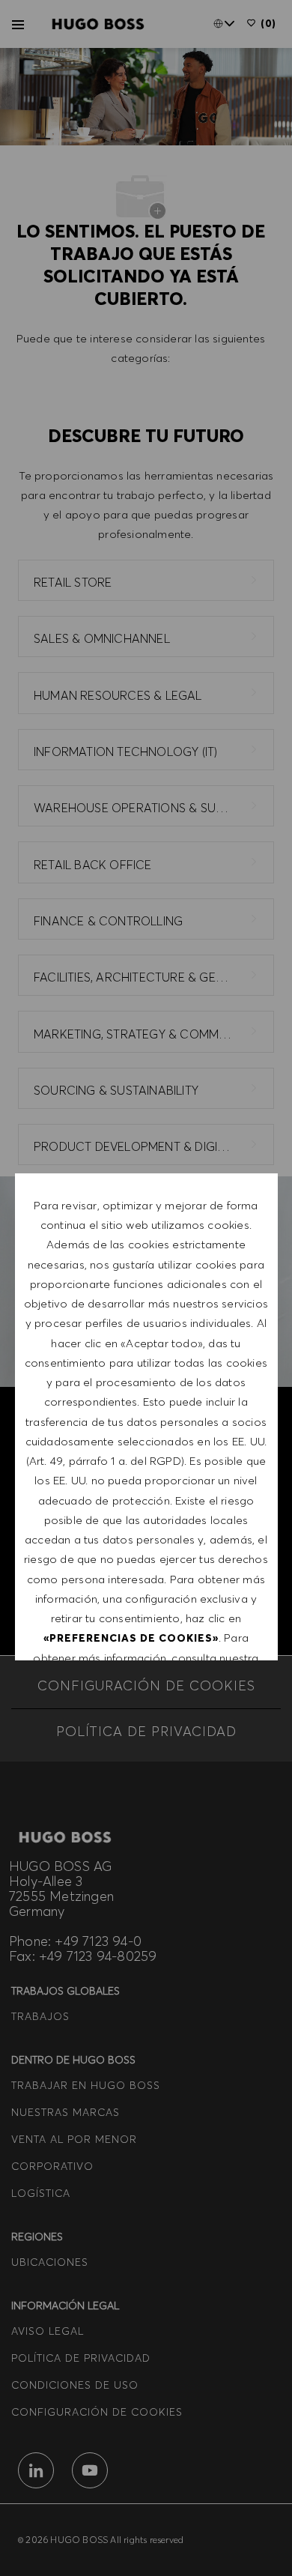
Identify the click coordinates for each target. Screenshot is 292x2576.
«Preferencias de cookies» (131, 1638)
